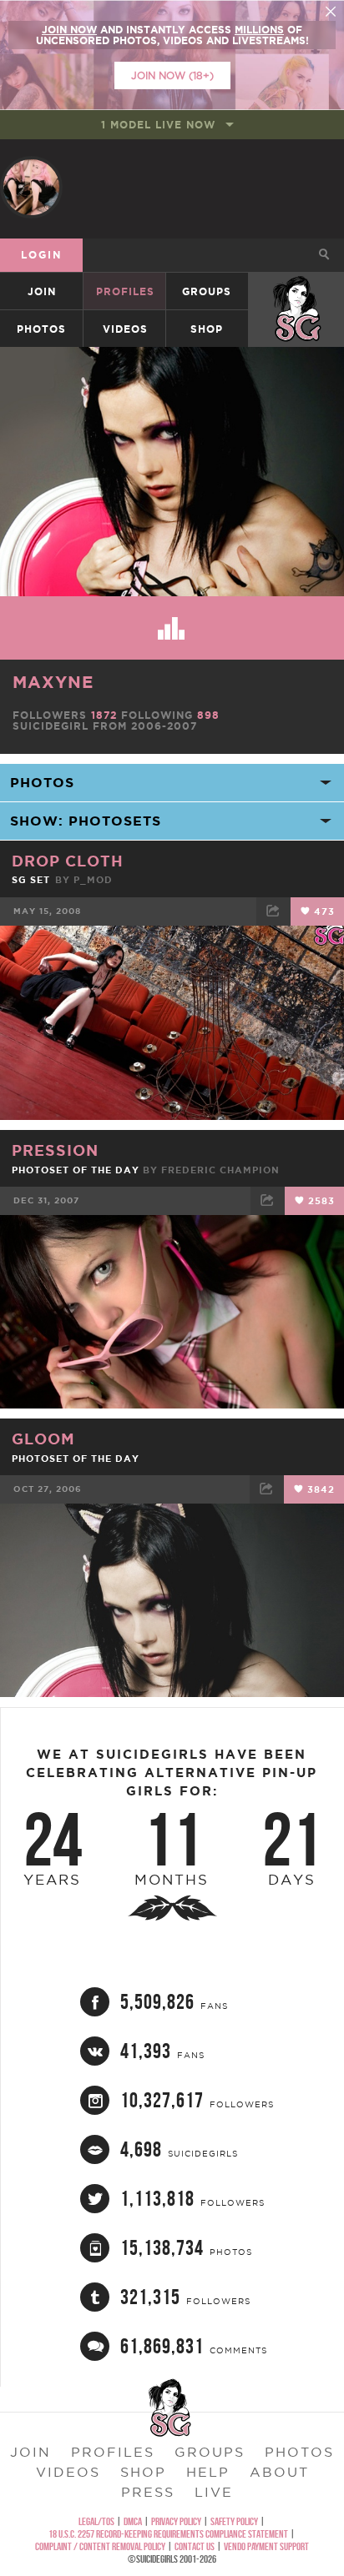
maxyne (53, 682)
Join (42, 291)
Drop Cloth (68, 861)
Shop (207, 329)
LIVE (214, 2492)
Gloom (43, 1439)
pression (55, 1150)
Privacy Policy (176, 2521)
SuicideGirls (297, 291)
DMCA (133, 2521)
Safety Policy (234, 2521)
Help (208, 2472)
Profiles (125, 291)
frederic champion (220, 1170)
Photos (41, 329)
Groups (207, 291)
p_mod (93, 880)
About (279, 2472)
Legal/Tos (96, 2521)
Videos (125, 329)
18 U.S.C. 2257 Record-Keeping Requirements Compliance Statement (168, 2534)
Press (148, 2492)
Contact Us (195, 2546)
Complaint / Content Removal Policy (100, 2546)
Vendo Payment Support (266, 2546)
